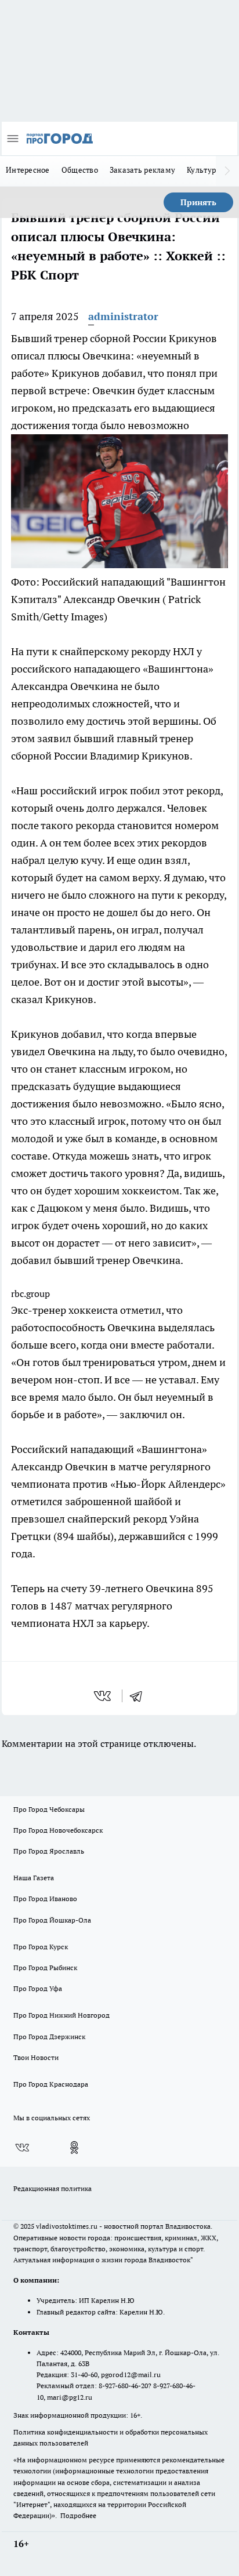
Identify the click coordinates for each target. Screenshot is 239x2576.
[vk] (104, 1696)
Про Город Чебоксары (49, 1809)
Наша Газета (34, 1878)
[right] (227, 171)
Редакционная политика (52, 2188)
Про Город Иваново (45, 1899)
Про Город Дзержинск (49, 2037)
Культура (203, 170)
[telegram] (140, 1696)
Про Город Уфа (38, 1988)
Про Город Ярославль (49, 1851)
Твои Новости (36, 2057)
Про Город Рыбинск (45, 1968)
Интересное (28, 170)
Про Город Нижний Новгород (61, 2015)
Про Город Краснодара (51, 2084)
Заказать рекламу (142, 170)
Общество (80, 170)
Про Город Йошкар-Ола (52, 1920)
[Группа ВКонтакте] (22, 2148)
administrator (123, 316)
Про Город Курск (41, 1947)
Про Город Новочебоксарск (58, 1830)
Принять (198, 202)
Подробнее (78, 2515)
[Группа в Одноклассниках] (74, 2148)
